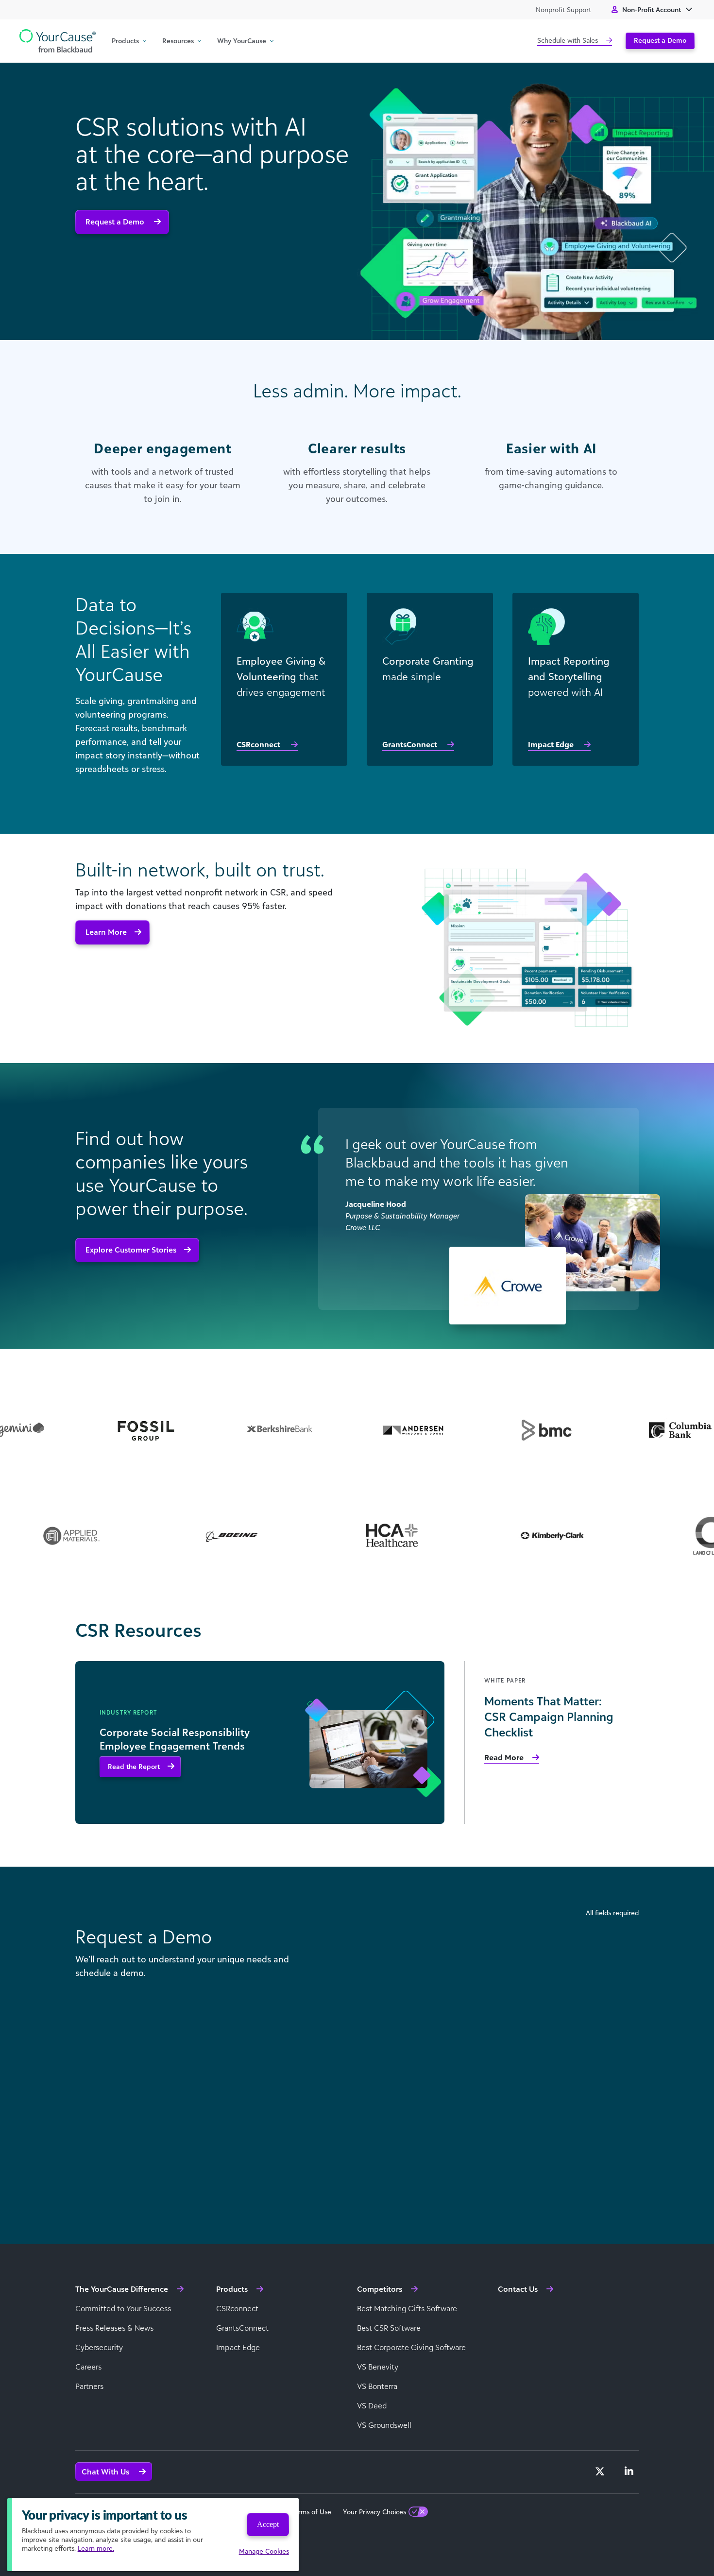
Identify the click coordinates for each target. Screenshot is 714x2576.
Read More (504, 1757)
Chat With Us (106, 2472)
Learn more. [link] (96, 2548)
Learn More (106, 932)
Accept (268, 2524)
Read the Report (134, 1766)
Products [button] (125, 41)
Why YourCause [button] (242, 41)
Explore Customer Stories (131, 1250)
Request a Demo (660, 40)
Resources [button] (178, 41)
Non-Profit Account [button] (652, 9)
